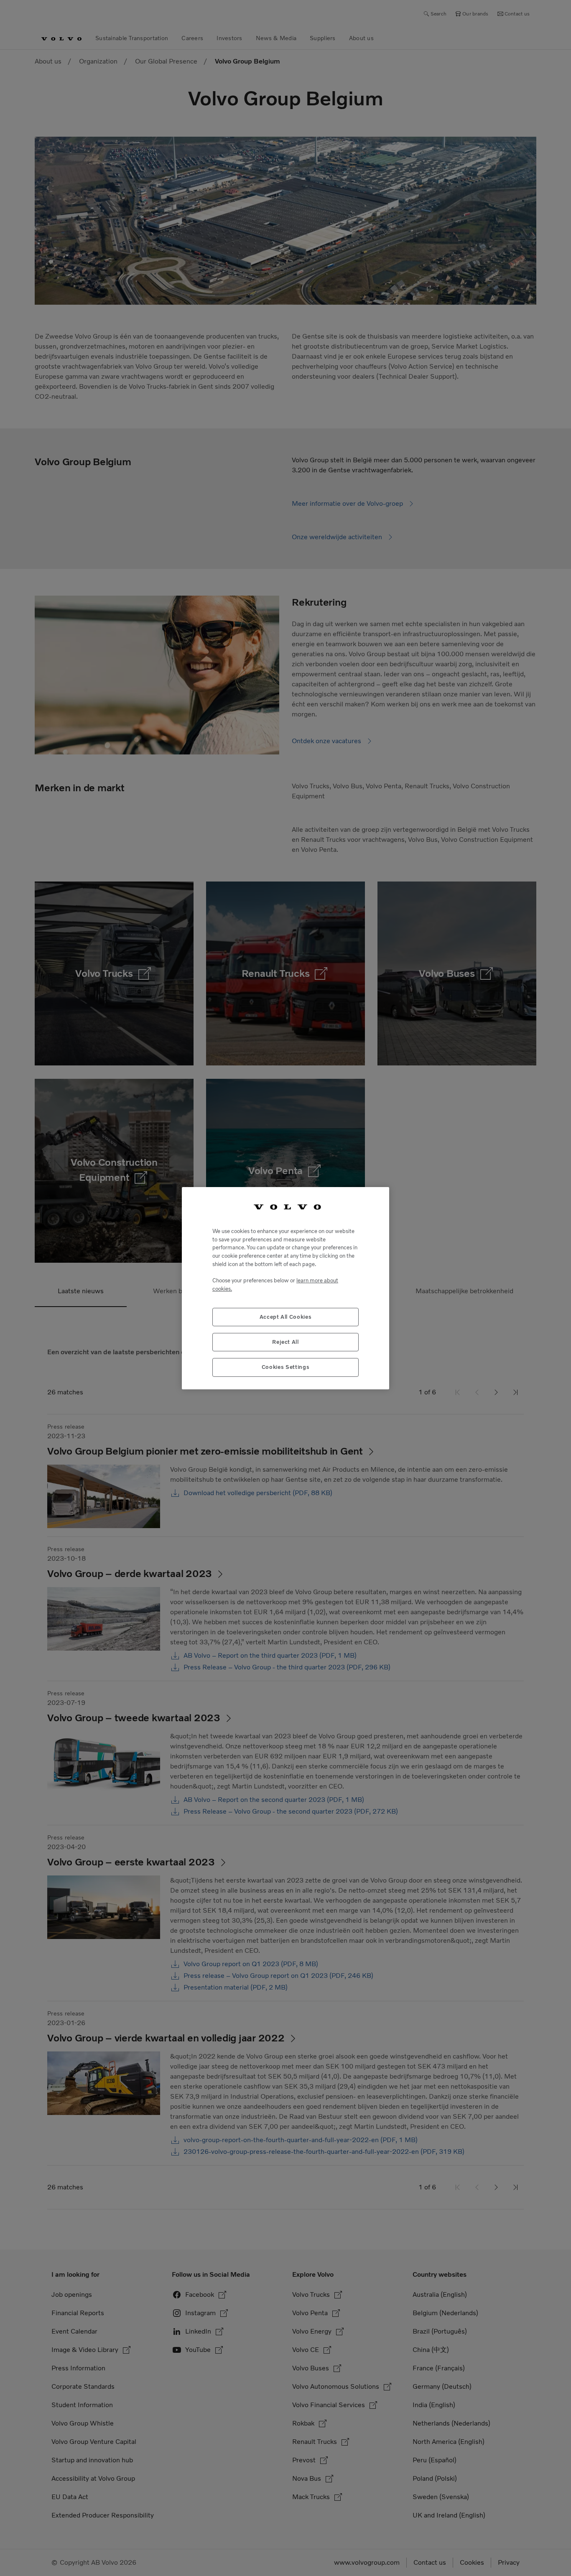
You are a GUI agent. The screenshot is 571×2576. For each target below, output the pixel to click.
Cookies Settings (286, 1367)
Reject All (285, 1342)
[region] (285, 1288)
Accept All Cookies (286, 1316)
